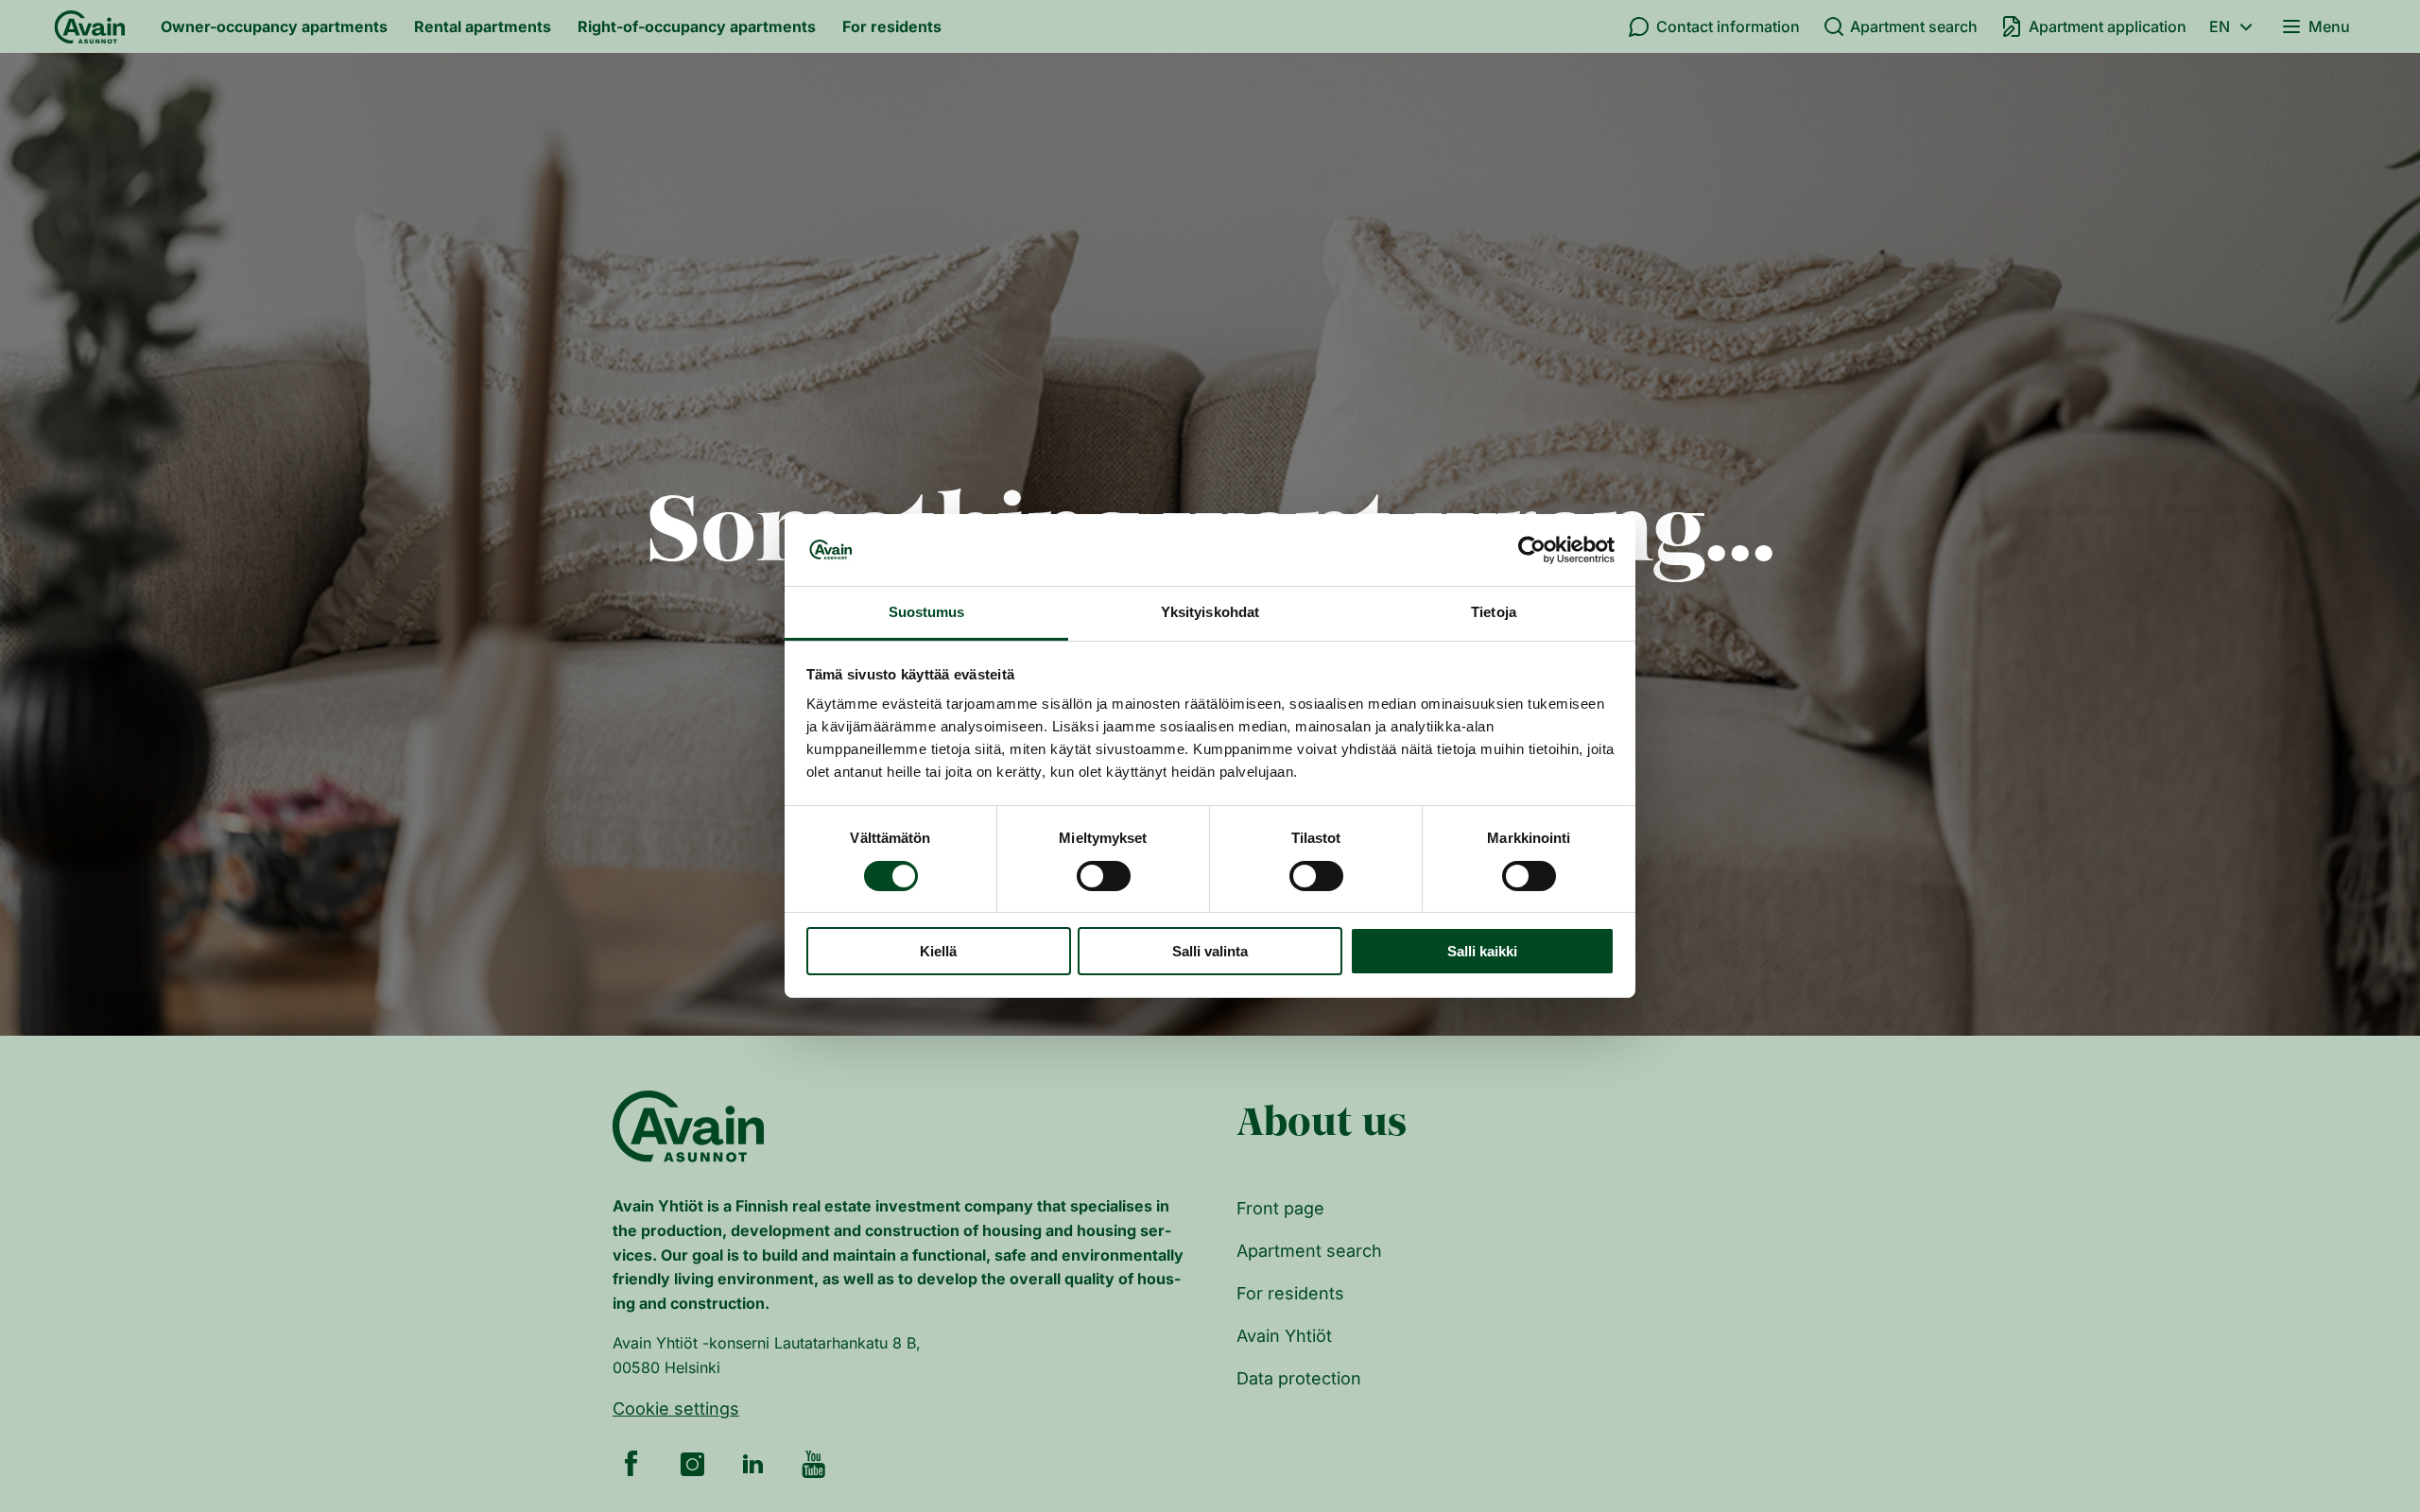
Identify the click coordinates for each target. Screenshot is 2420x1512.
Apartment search (1914, 26)
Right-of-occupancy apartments (697, 26)
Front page (1280, 1208)
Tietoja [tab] (1494, 613)
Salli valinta (1210, 952)
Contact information (1728, 26)
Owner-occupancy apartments (274, 26)
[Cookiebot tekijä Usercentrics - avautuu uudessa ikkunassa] (1532, 550)
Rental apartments (483, 26)
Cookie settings (676, 1409)
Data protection (1299, 1378)
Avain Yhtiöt (1284, 1336)
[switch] (1104, 876)
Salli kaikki (1482, 952)
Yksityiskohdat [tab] (1210, 613)
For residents (892, 26)
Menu (2329, 26)
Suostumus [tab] (927, 613)
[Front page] (90, 26)
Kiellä (938, 952)
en (2220, 26)
